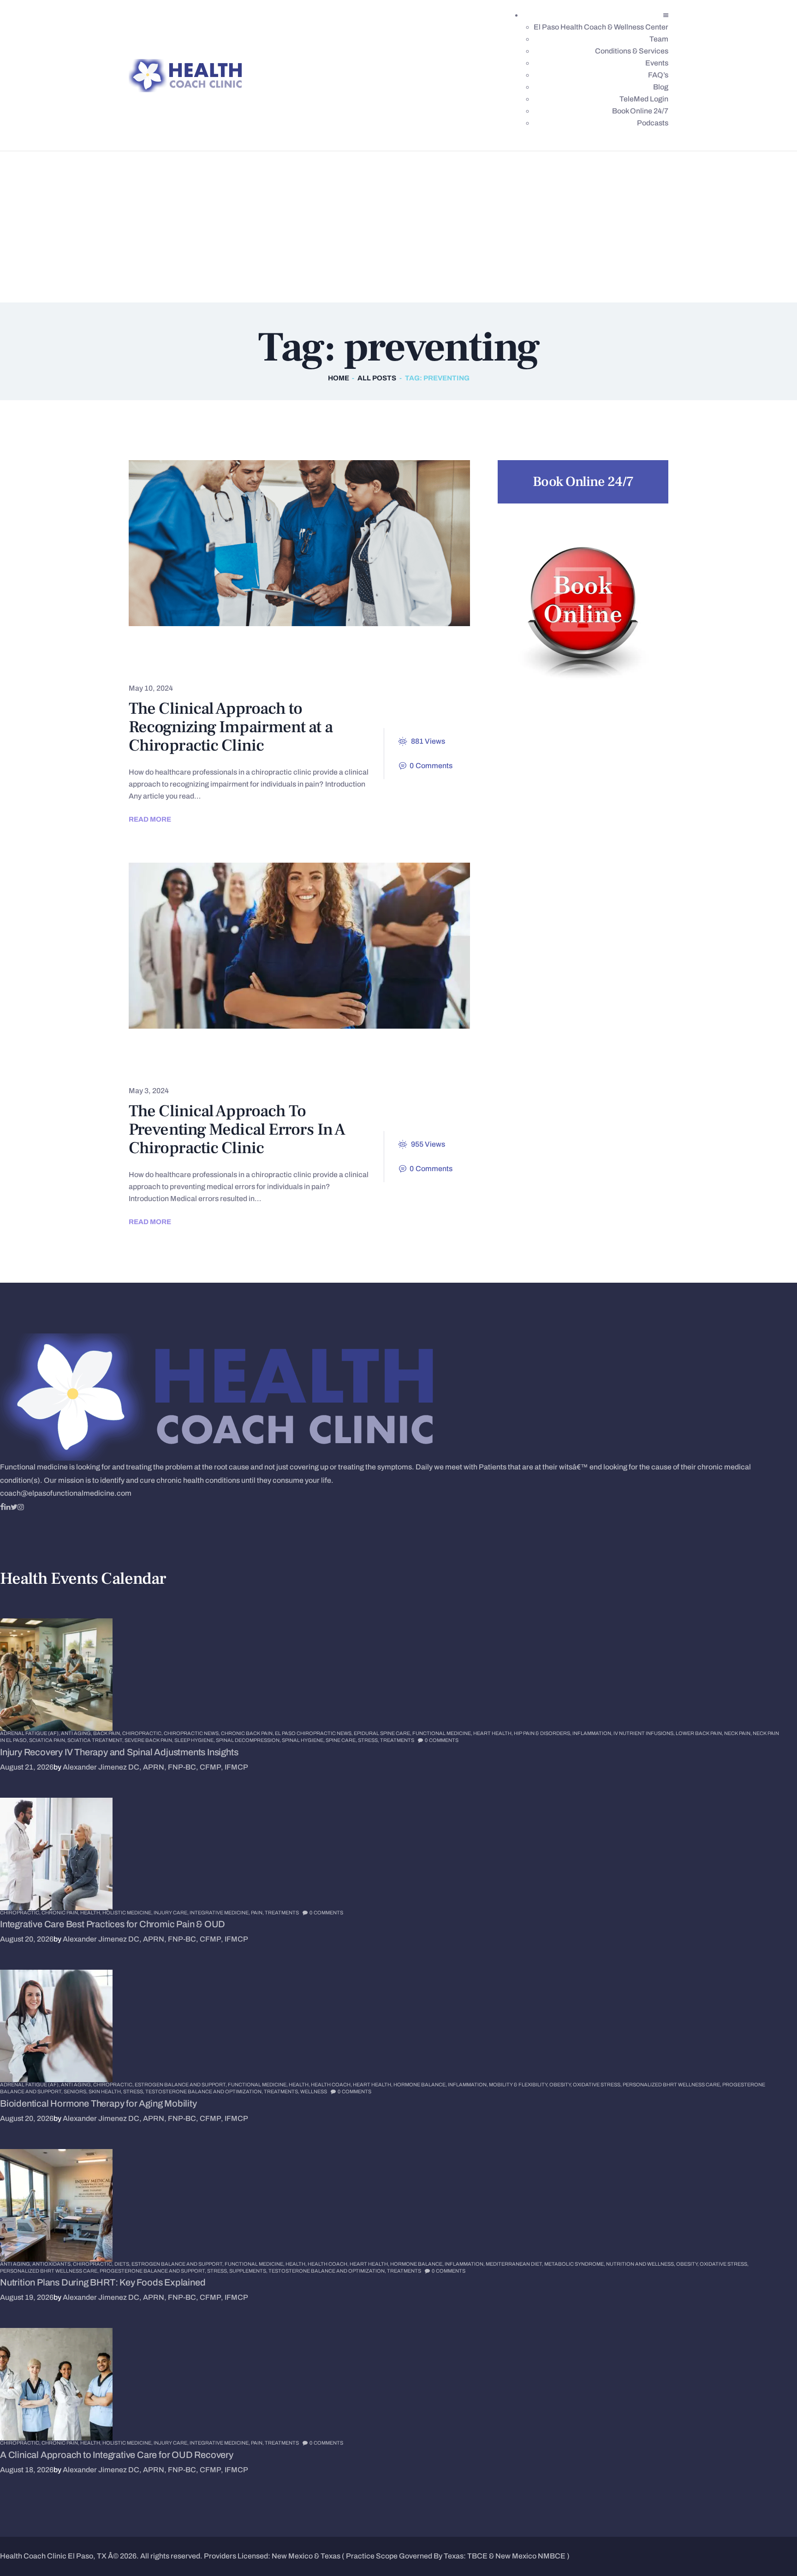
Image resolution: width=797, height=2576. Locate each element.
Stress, (369, 1740)
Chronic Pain (376, 649)
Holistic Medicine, (128, 1913)
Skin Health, (106, 2091)
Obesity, (561, 2084)
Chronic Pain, (61, 1913)
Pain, (258, 1913)
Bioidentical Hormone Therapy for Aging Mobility (98, 2103)
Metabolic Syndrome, (575, 2264)
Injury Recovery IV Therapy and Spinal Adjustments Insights (119, 1752)
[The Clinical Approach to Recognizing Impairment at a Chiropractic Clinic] (282, 543)
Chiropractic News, (192, 1733)
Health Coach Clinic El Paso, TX (53, 2556)
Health (250, 665)
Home (339, 378)
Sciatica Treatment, (96, 1740)
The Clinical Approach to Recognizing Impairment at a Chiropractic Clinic (231, 727)
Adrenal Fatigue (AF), (30, 1733)
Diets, (123, 2264)
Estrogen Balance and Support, (181, 2084)
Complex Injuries (176, 665)
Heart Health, (494, 1733)
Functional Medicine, (443, 1733)
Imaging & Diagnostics (334, 665)
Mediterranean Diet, (515, 2264)
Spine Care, (342, 1740)
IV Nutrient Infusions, (645, 1733)
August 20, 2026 (27, 1939)
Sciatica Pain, (48, 1740)
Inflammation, (593, 1733)
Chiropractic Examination (273, 649)
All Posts (377, 378)
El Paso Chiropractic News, (314, 1733)
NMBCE (552, 2556)
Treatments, (282, 2091)
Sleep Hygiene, (195, 1740)
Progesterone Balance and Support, (153, 2271)
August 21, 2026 (27, 1767)
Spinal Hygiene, (304, 1740)
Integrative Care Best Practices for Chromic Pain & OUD (113, 1924)
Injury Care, (172, 1913)
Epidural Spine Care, (383, 1733)
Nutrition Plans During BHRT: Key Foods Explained (103, 2282)
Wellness (314, 2091)
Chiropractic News (390, 1052)
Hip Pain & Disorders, (543, 1733)
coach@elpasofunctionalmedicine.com (66, 1493)
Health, (91, 1913)
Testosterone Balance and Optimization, (205, 2091)
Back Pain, (108, 1733)
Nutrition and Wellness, (641, 2264)
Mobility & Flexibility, (519, 2084)
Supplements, (249, 2271)
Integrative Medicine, (220, 1913)
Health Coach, (332, 2084)
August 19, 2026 (27, 2297)
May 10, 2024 (151, 688)
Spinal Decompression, (249, 1740)
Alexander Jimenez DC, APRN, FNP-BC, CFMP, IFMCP (155, 1767)
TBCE (477, 2556)
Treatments (428, 665)
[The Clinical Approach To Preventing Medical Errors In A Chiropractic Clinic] (282, 946)
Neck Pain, (738, 1733)
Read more (150, 819)
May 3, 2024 (149, 1091)
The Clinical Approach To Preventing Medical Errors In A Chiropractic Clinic (237, 1130)
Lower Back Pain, (700, 1733)
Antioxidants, (53, 2264)
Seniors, (76, 2091)
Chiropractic (168, 649)
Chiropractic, (143, 1733)
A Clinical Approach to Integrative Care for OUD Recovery (117, 2455)
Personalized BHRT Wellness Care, (672, 2084)
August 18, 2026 (27, 2470)
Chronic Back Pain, (248, 1733)
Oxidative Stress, (598, 2084)
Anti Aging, (77, 1733)
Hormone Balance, (421, 2084)
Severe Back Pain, (149, 1740)
